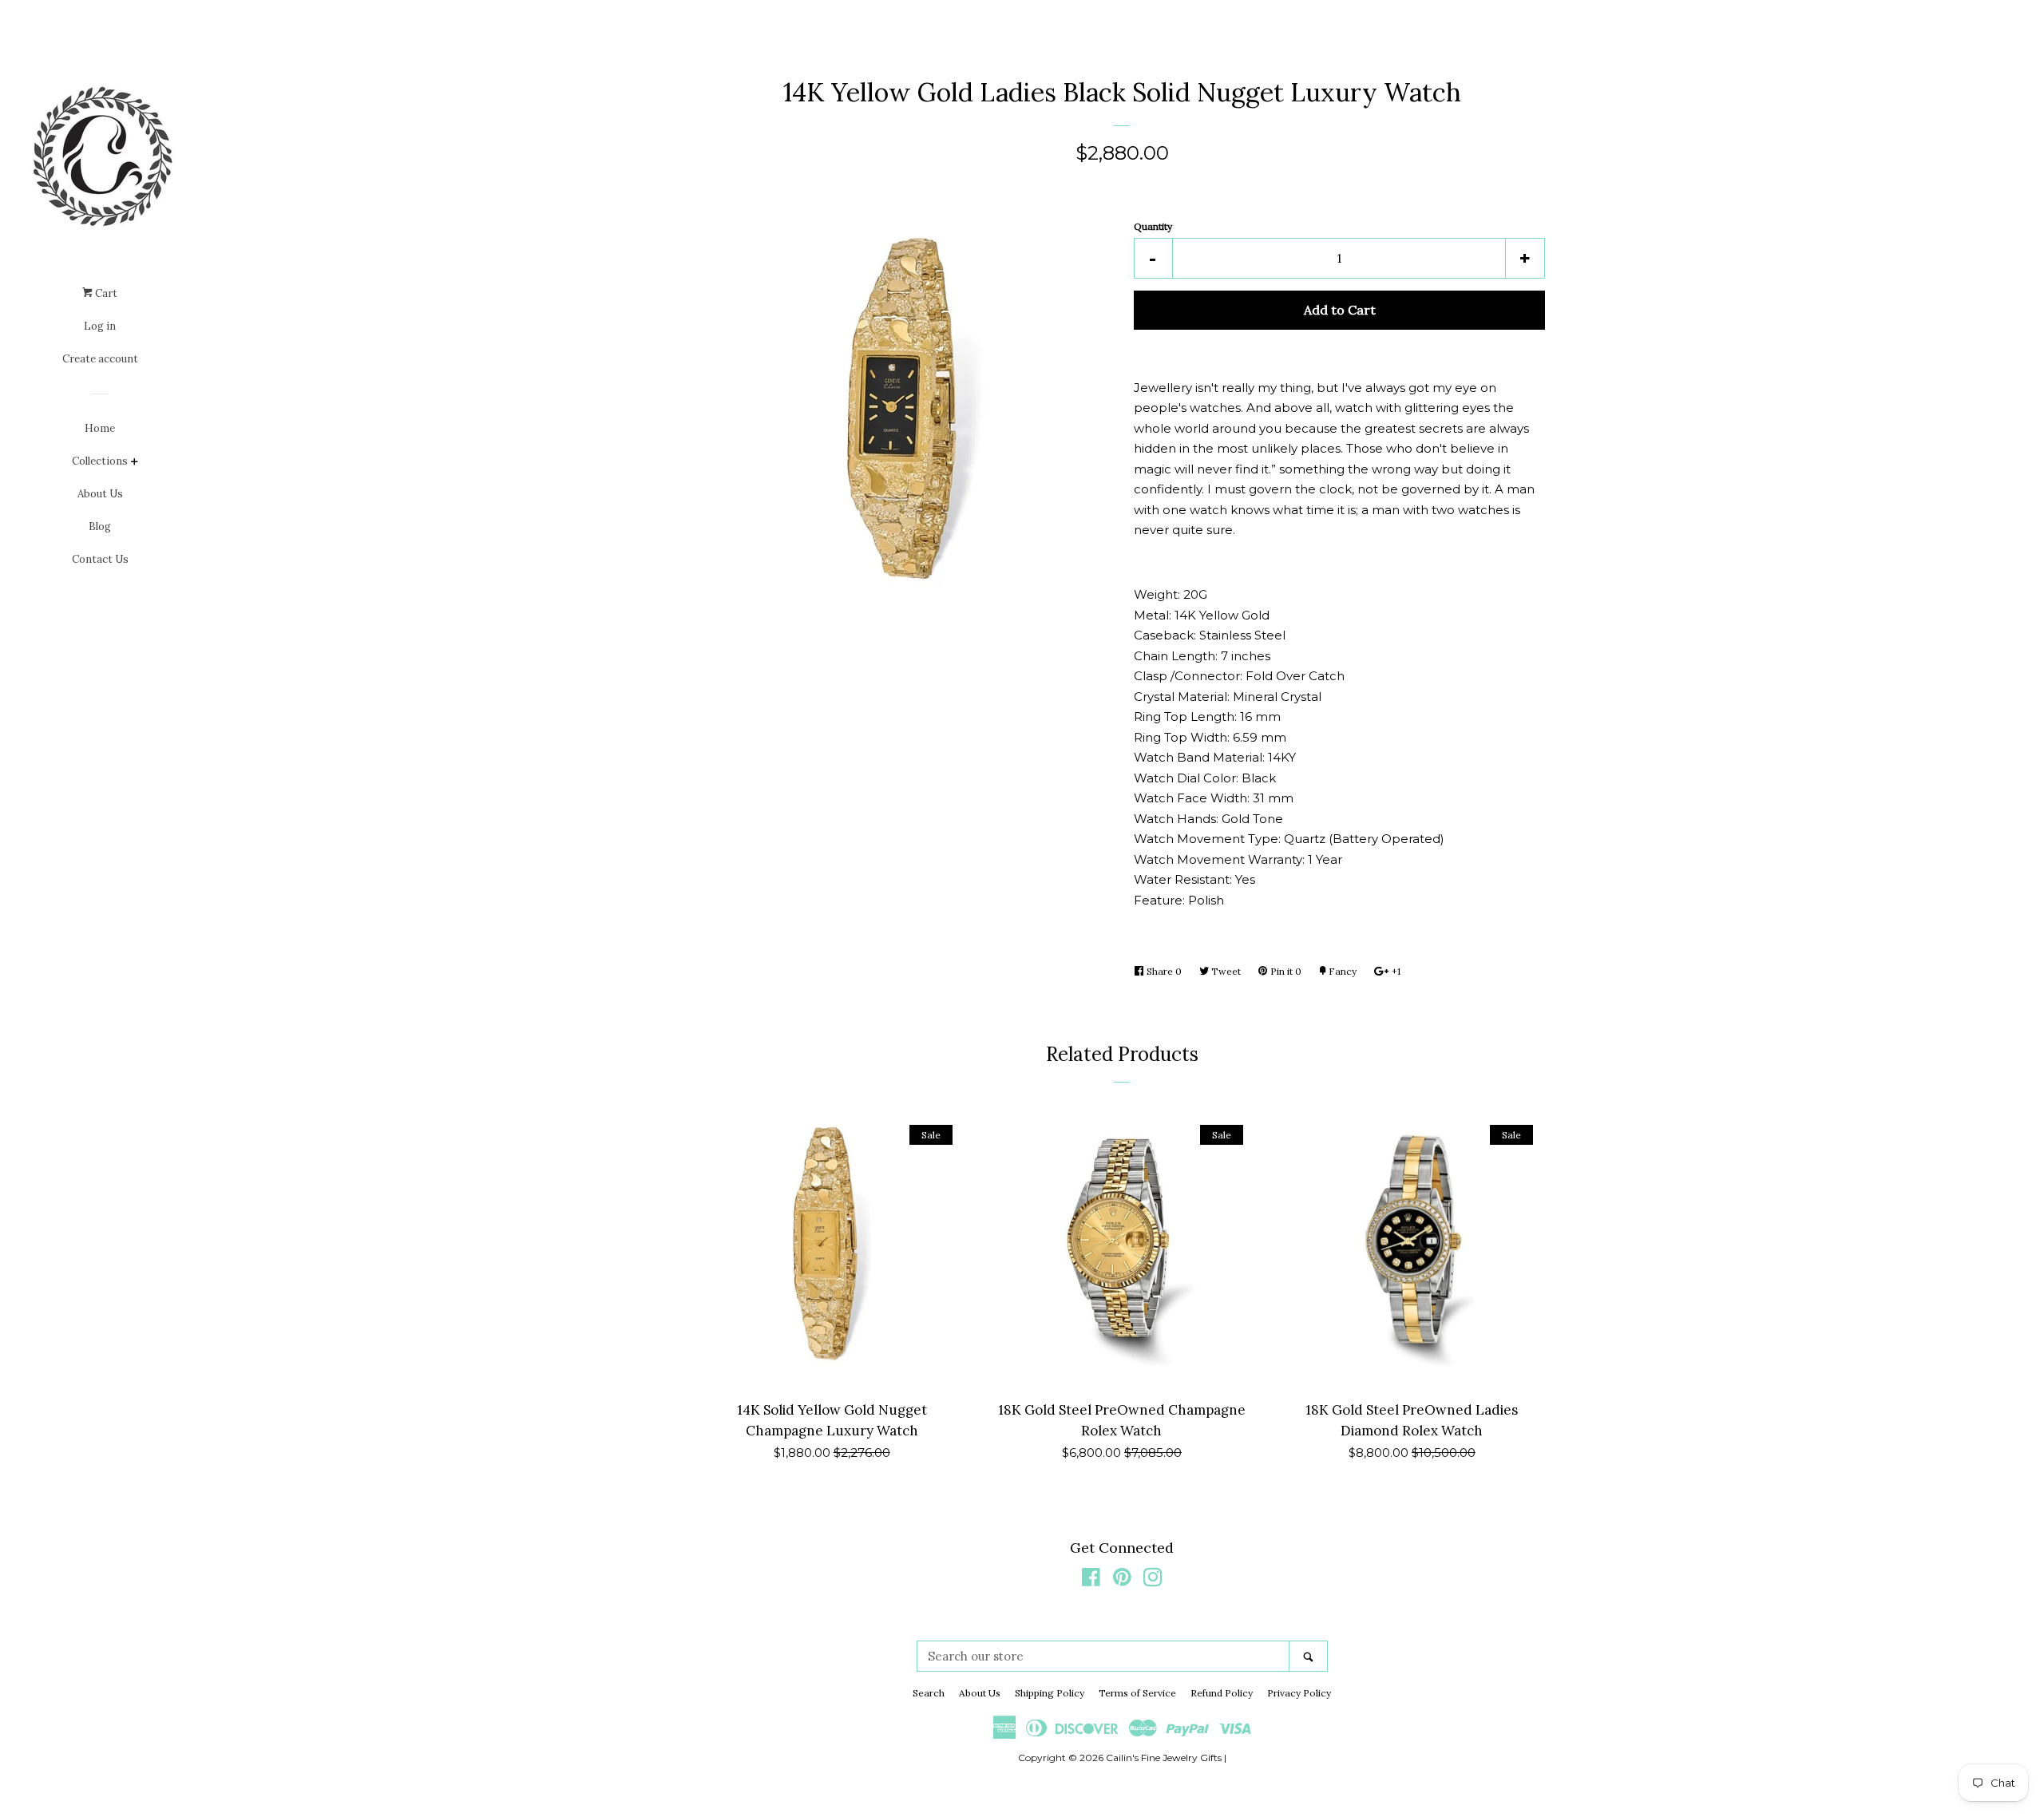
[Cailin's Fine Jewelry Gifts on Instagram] (1153, 1580)
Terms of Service (1137, 1693)
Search (929, 1693)
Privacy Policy (1299, 1693)
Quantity (1153, 226)
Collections (100, 461)
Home (100, 428)
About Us (100, 494)
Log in (100, 326)
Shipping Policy (1050, 1693)
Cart (105, 293)
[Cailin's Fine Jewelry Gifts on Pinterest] (1122, 1580)
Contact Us (100, 559)
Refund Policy (1222, 1693)
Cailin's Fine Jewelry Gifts (1164, 1758)
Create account (100, 359)
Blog (100, 526)
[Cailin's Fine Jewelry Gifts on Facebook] (1091, 1580)
